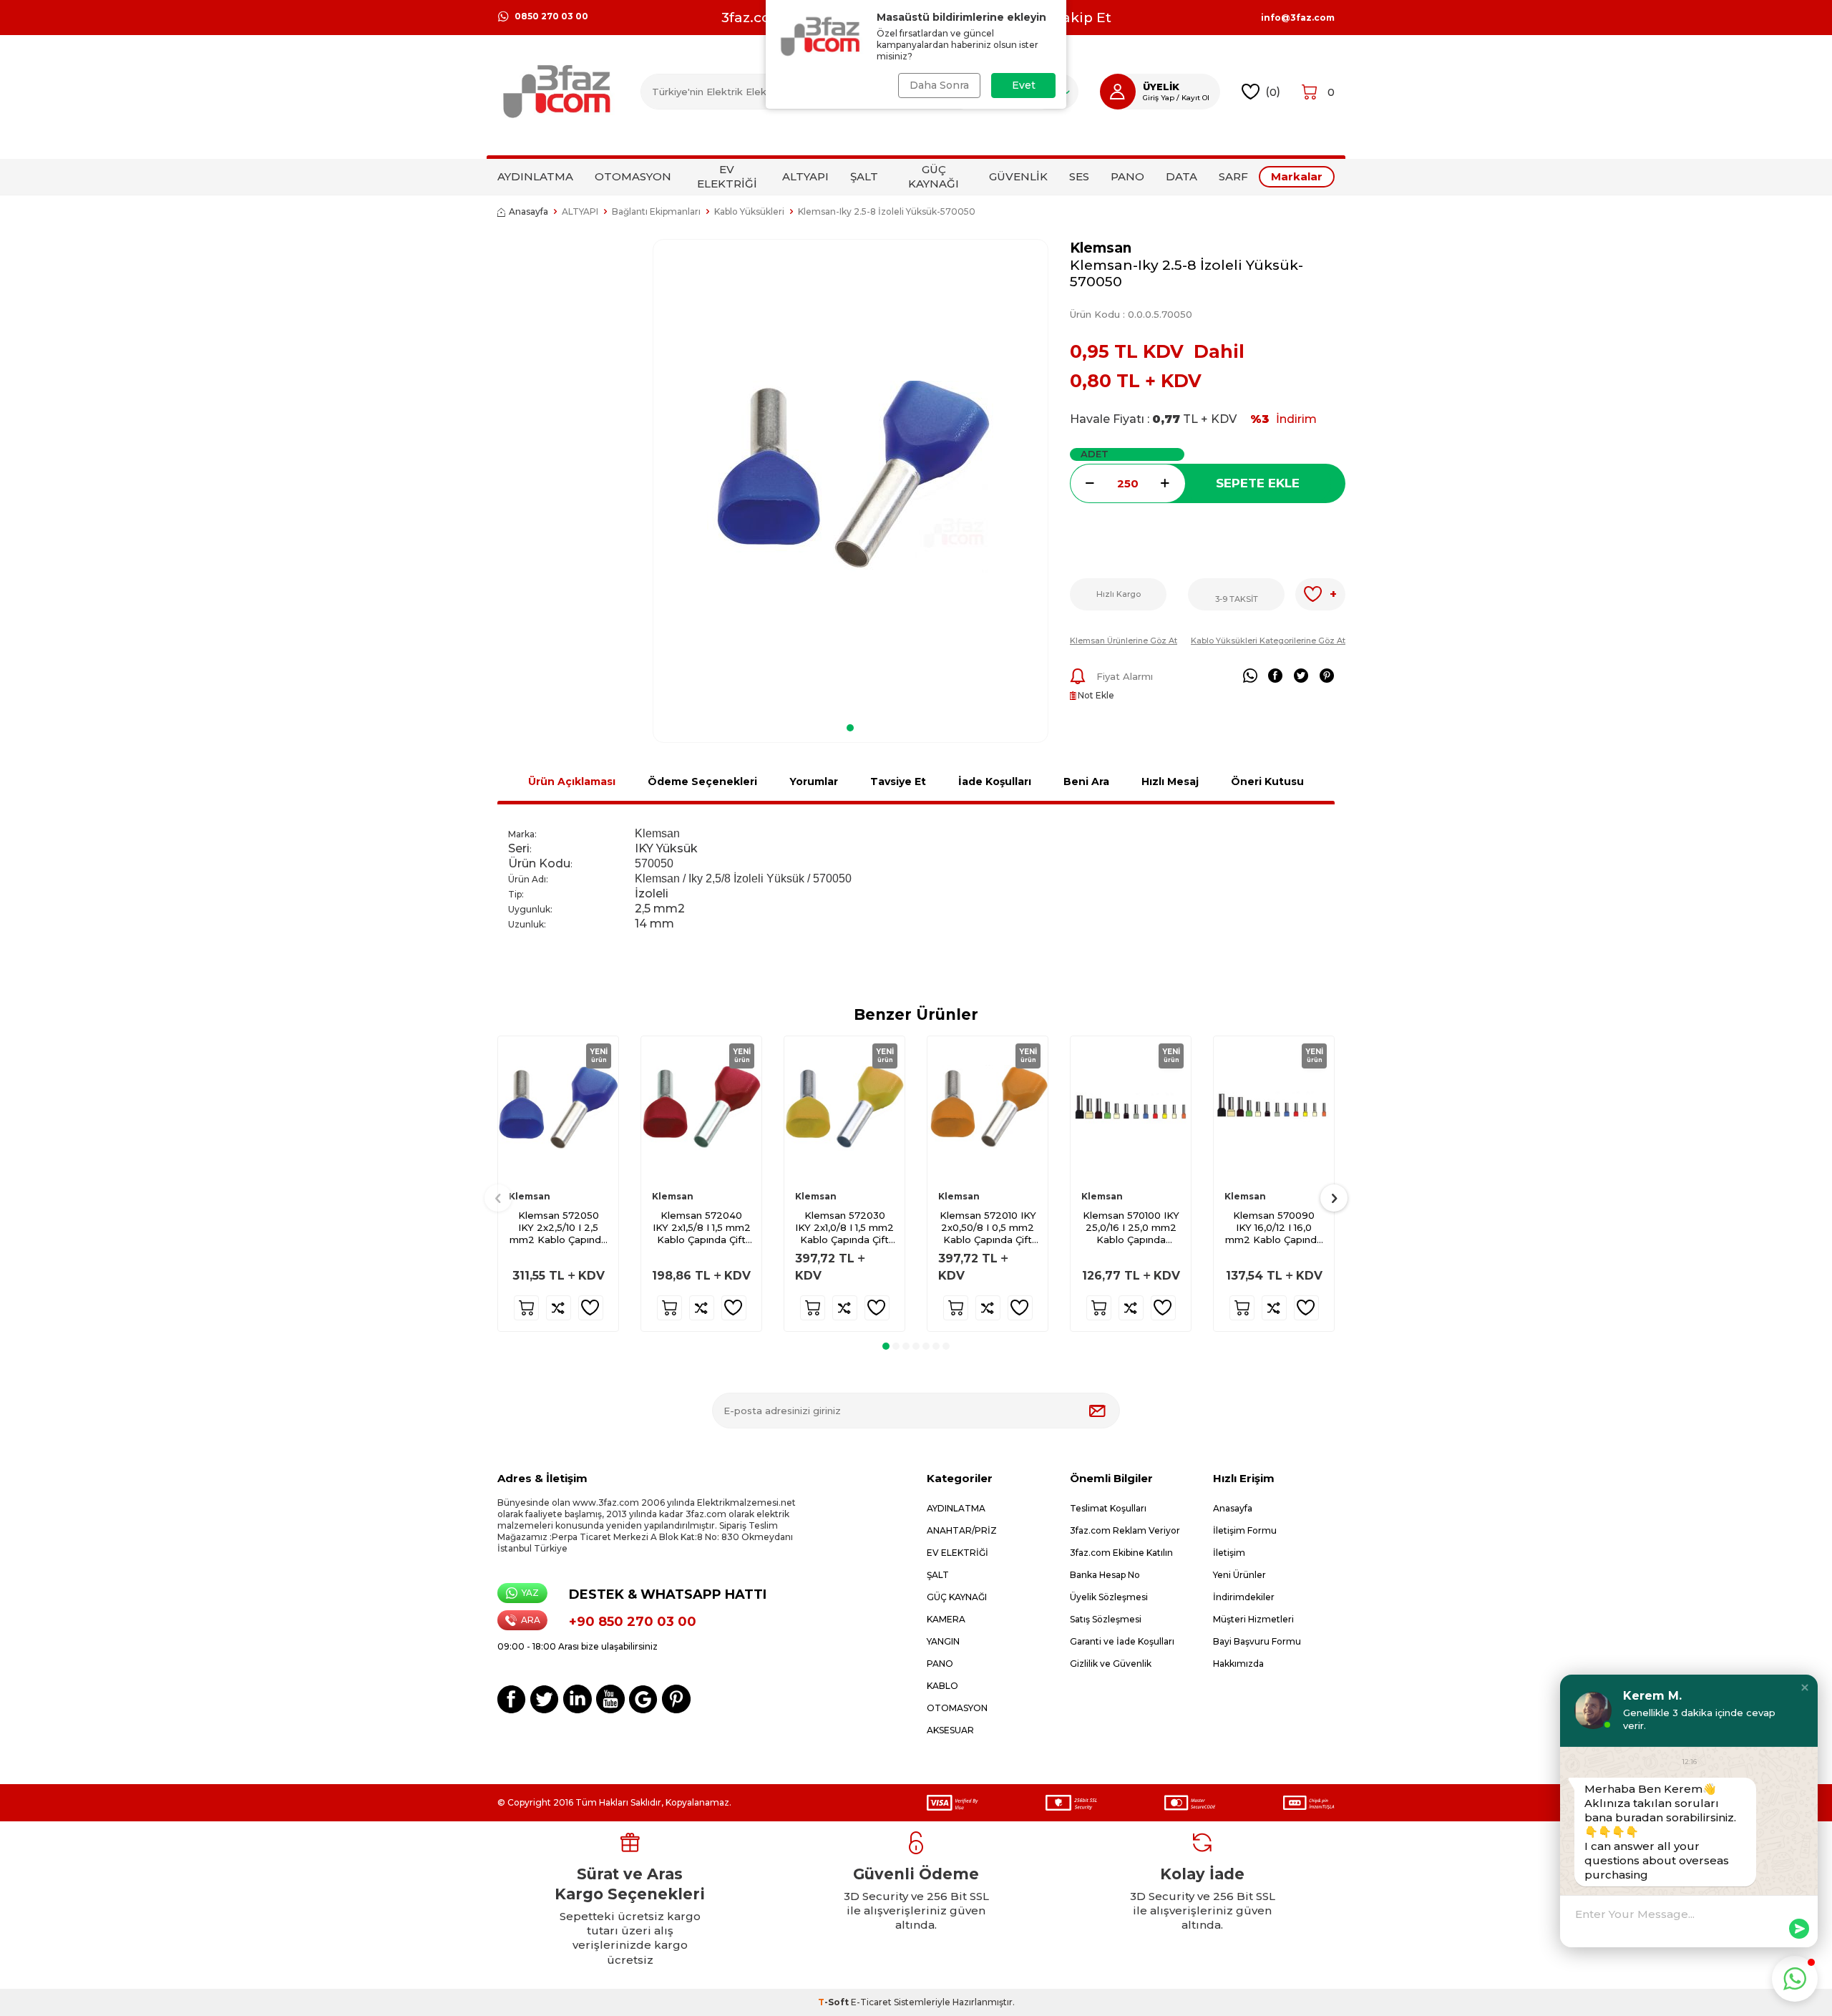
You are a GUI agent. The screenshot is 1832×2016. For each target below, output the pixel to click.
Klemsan (1101, 248)
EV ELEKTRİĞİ (727, 176)
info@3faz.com (1298, 18)
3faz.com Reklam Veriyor (1125, 1530)
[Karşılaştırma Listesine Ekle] (559, 1308)
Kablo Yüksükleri (749, 211)
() (1273, 91)
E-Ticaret (871, 2002)
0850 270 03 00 (551, 16)
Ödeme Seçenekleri (702, 781)
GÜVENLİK (1018, 176)
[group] (851, 476)
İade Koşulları (995, 781)
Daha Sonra (939, 85)
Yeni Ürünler (1239, 1575)
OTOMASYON (633, 176)
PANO (1127, 176)
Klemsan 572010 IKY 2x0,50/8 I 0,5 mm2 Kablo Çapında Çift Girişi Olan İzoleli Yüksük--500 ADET (988, 1228)
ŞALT (864, 176)
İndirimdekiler (1244, 1597)
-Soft (834, 2002)
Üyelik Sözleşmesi (1109, 1597)
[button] (850, 728)
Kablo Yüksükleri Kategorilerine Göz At (1268, 641)
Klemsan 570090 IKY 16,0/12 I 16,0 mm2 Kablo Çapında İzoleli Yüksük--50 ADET (1274, 1228)
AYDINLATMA (535, 176)
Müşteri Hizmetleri (1253, 1619)
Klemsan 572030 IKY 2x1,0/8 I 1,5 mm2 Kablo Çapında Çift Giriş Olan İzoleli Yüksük (844, 1228)
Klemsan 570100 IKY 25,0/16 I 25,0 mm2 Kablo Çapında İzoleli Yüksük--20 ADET (1131, 1228)
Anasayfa (528, 211)
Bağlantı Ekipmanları (656, 211)
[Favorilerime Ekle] (591, 1308)
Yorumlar (814, 781)
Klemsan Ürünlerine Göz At (1124, 641)
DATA (1181, 176)
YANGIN (943, 1641)
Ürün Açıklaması (572, 781)
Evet (1024, 85)
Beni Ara (1086, 781)
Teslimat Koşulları (1108, 1508)
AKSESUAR (950, 1730)
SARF (1233, 176)
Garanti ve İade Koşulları (1122, 1641)
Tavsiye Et (898, 781)
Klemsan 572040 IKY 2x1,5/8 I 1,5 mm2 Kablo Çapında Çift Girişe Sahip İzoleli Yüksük (702, 1228)
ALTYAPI (805, 176)
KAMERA (946, 1619)
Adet (1095, 454)
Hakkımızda (1238, 1664)
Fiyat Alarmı (1125, 676)
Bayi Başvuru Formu (1257, 1641)
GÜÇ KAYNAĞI (934, 176)
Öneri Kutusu (1267, 781)
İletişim (1229, 1553)
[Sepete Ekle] (526, 1308)
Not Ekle (1095, 695)
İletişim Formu (1245, 1530)
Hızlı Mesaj (1170, 781)
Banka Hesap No (1105, 1575)
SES (1079, 176)
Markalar (1297, 176)
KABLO (942, 1686)
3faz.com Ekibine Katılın (1121, 1553)
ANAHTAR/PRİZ (962, 1530)
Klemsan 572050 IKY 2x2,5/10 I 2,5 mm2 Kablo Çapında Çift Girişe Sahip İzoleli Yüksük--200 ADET (558, 1228)
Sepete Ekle (1258, 483)
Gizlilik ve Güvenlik (1111, 1664)
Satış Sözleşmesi (1106, 1619)
